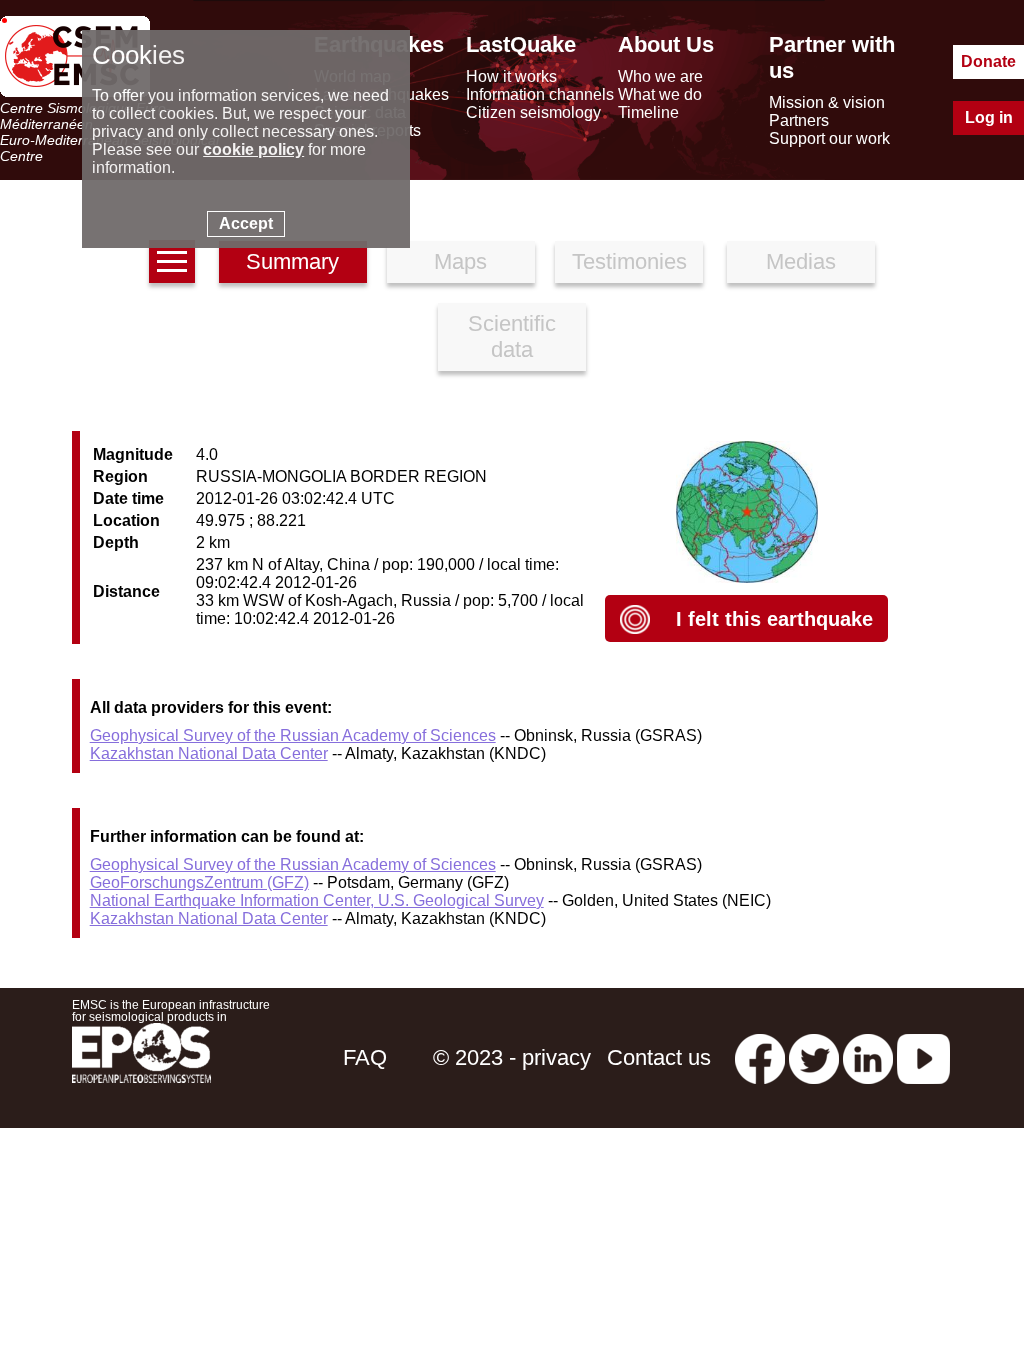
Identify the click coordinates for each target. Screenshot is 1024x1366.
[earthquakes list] (172, 261)
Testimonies (629, 261)
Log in (989, 117)
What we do (660, 94)
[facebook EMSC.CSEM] (760, 1057)
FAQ (365, 1057)
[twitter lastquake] (814, 1057)
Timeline (648, 112)
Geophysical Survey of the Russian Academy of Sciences (293, 735)
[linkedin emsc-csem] (868, 1057)
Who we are (660, 76)
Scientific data (512, 336)
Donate (988, 61)
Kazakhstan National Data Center (209, 753)
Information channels (540, 94)
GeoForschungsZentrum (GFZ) (199, 882)
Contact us (659, 1057)
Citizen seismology (533, 112)
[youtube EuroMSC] (923, 1057)
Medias (801, 261)
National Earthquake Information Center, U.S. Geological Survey (317, 900)
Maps (460, 261)
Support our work (829, 138)
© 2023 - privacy (512, 1057)
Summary (292, 261)
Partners (799, 120)
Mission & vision (827, 102)
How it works (511, 76)
